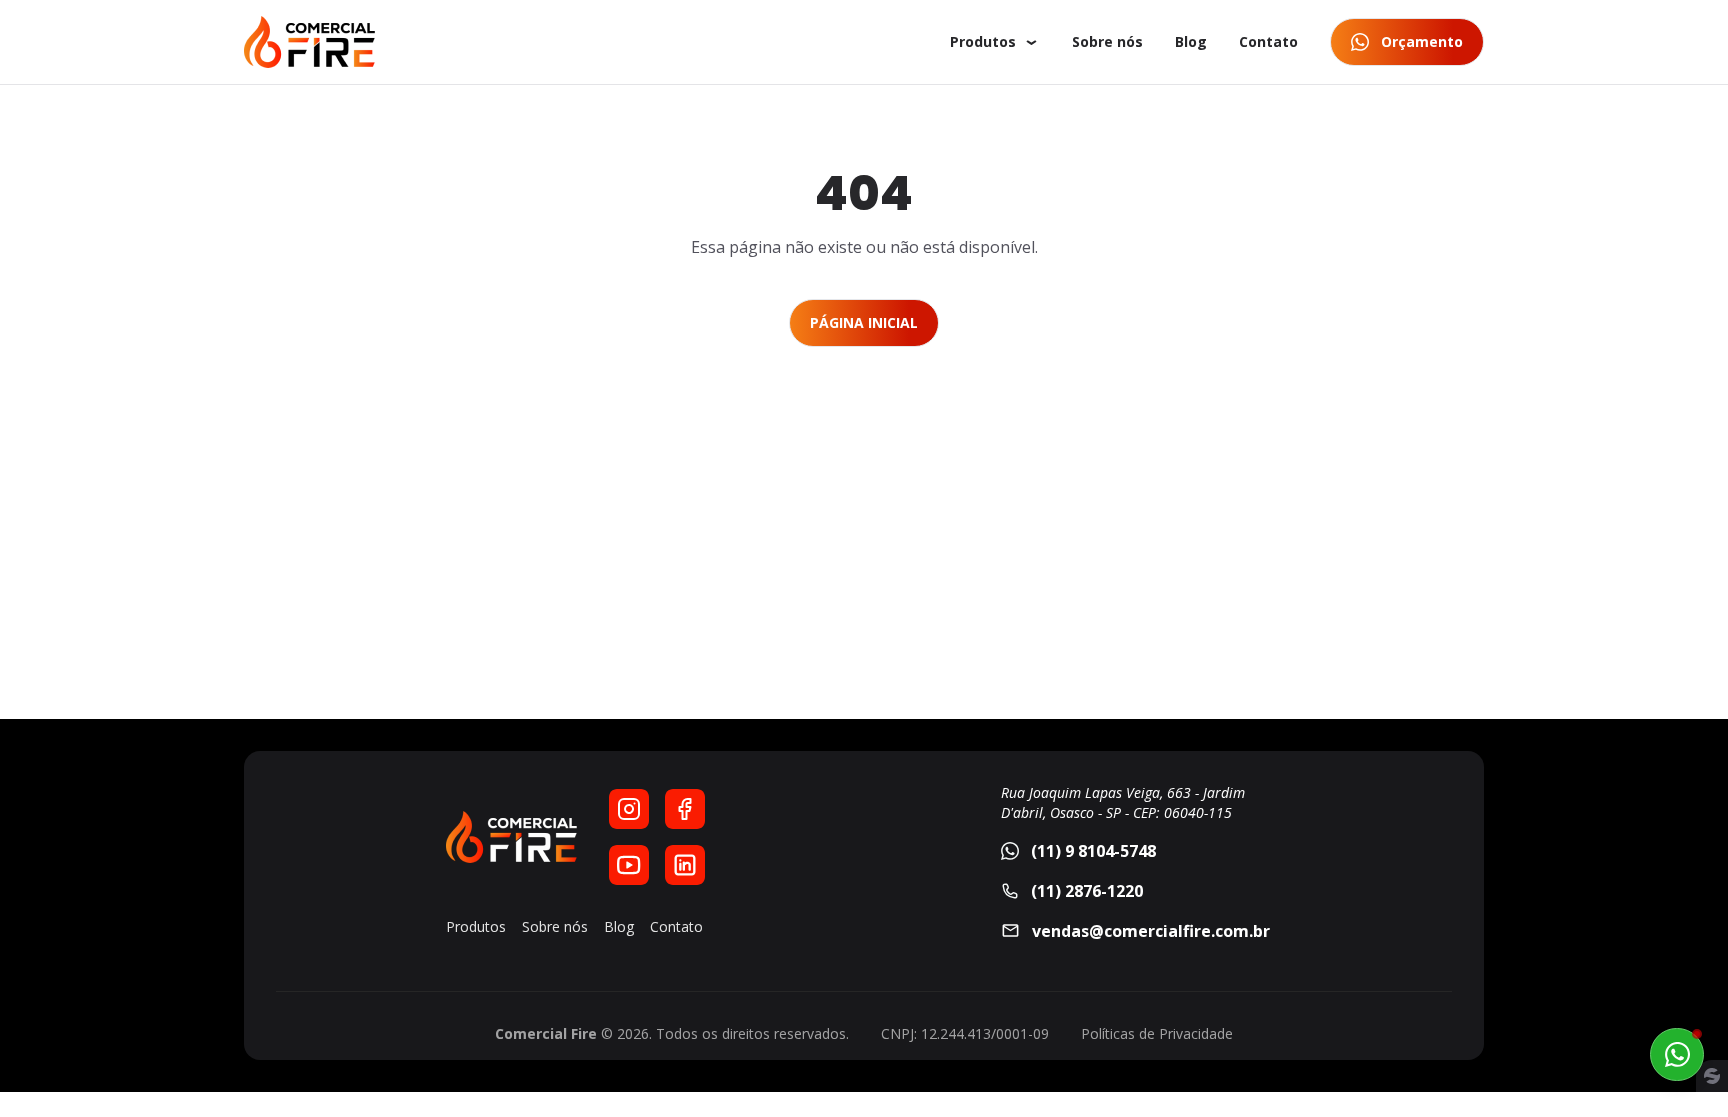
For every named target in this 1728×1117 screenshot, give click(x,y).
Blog (1191, 41)
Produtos (983, 41)
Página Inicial (864, 322)
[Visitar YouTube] (629, 865)
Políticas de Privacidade (1157, 1033)
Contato (1268, 41)
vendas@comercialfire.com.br (1151, 931)
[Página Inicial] (309, 42)
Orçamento (1422, 41)
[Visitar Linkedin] (685, 865)
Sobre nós (1107, 41)
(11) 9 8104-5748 (1093, 851)
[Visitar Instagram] (629, 809)
